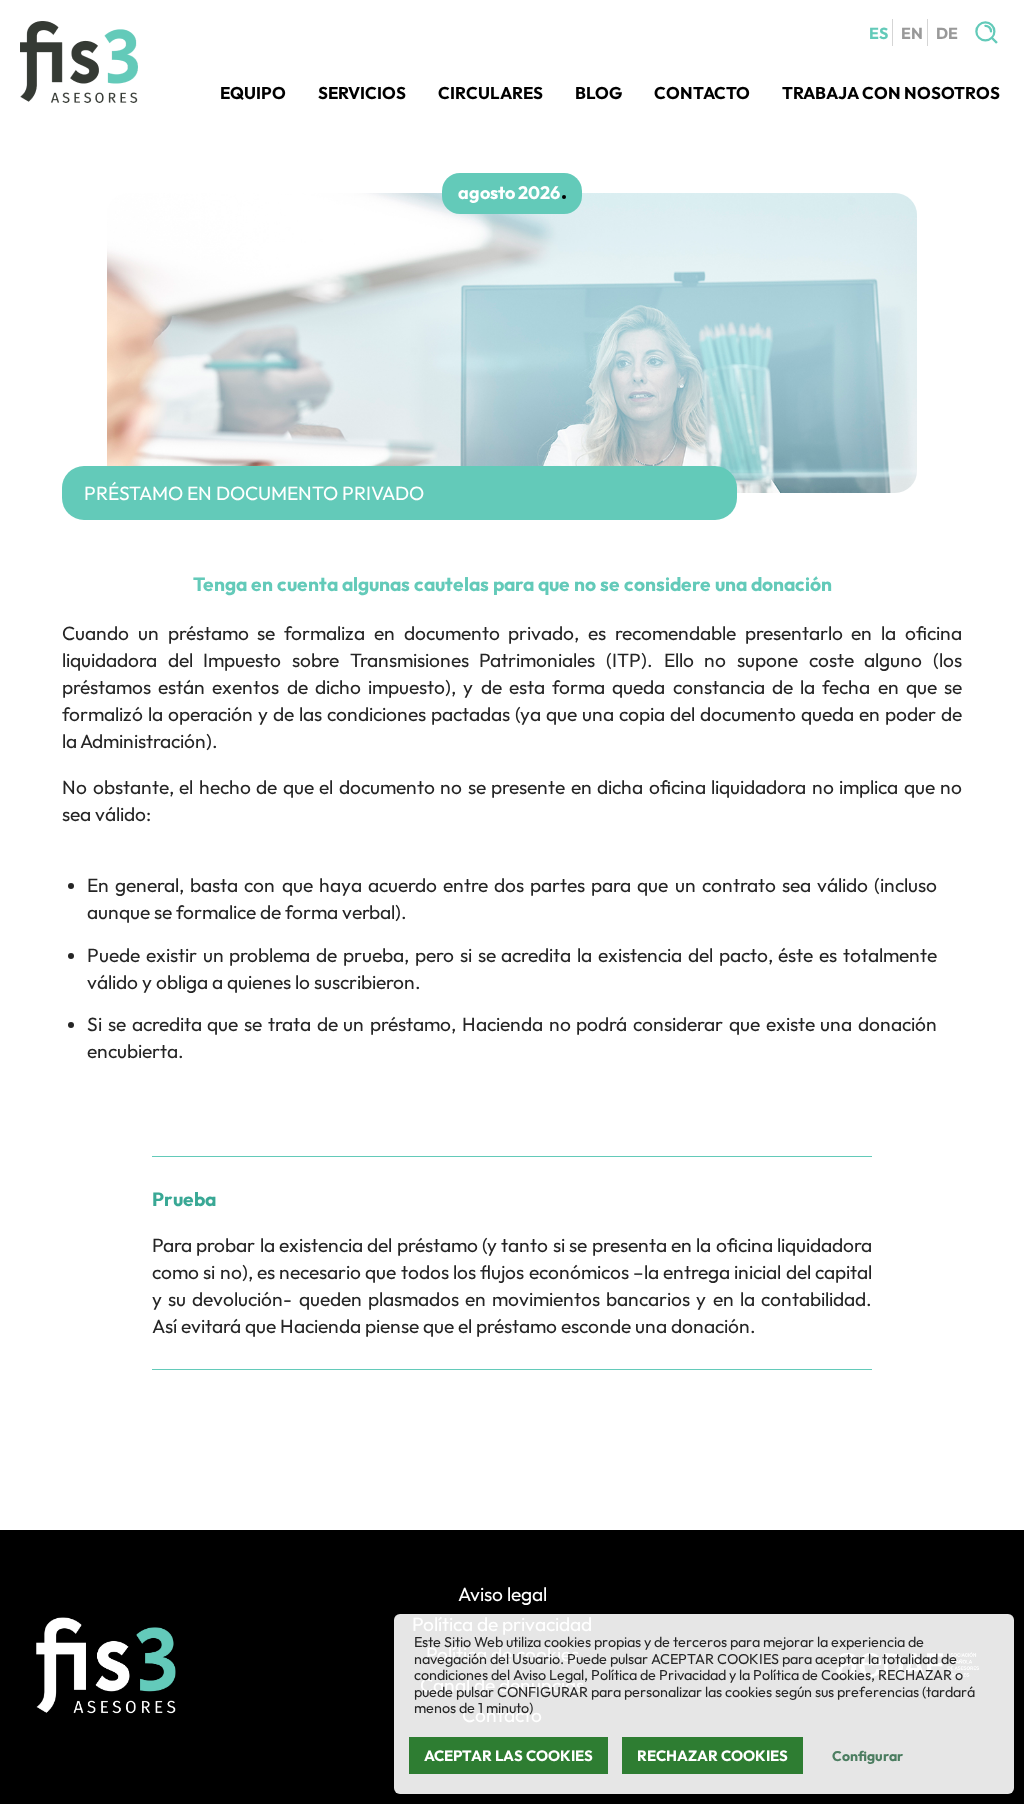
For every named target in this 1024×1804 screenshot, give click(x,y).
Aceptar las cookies (508, 1755)
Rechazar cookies (712, 1755)
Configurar (867, 1756)
